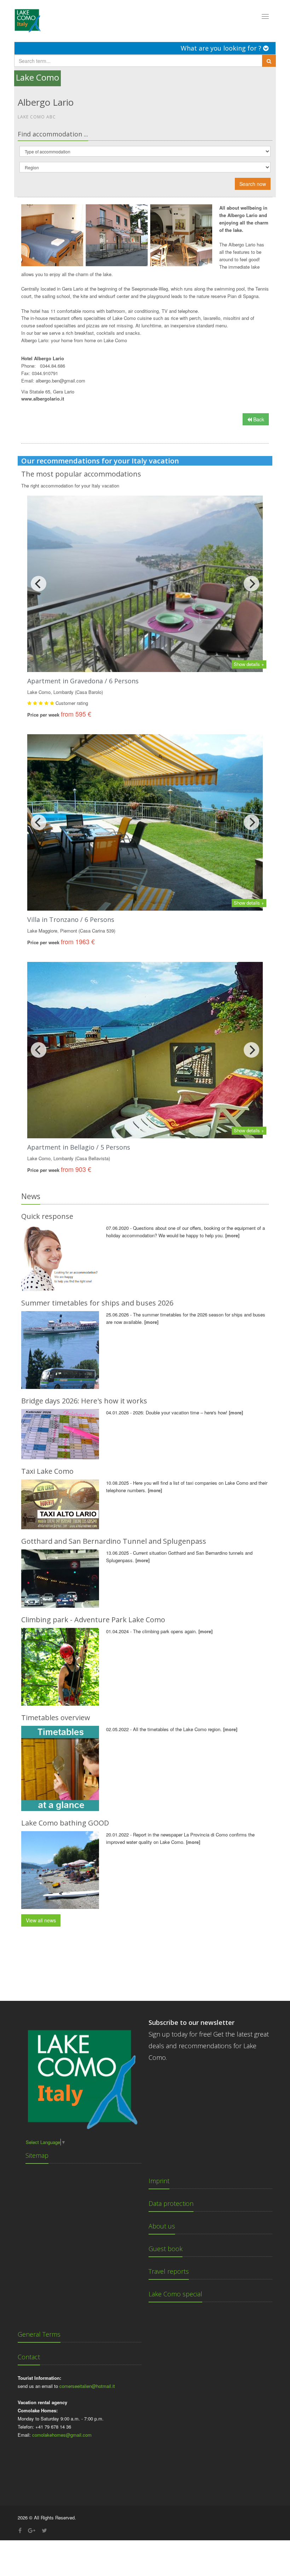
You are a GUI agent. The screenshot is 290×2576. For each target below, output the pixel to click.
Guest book (166, 2249)
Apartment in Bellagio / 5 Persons (79, 1147)
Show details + (249, 664)
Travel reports (169, 2271)
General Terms (39, 2334)
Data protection (171, 2203)
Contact (29, 2357)
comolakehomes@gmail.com (62, 2435)
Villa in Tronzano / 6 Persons (71, 919)
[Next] (251, 584)
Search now (253, 184)
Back (258, 419)
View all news (41, 1920)
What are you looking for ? (222, 48)
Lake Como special (175, 2294)
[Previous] (39, 584)
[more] (232, 1235)
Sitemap (37, 2155)
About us (162, 2226)
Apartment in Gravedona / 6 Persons (83, 681)
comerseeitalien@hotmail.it (87, 2386)
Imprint (159, 2181)
